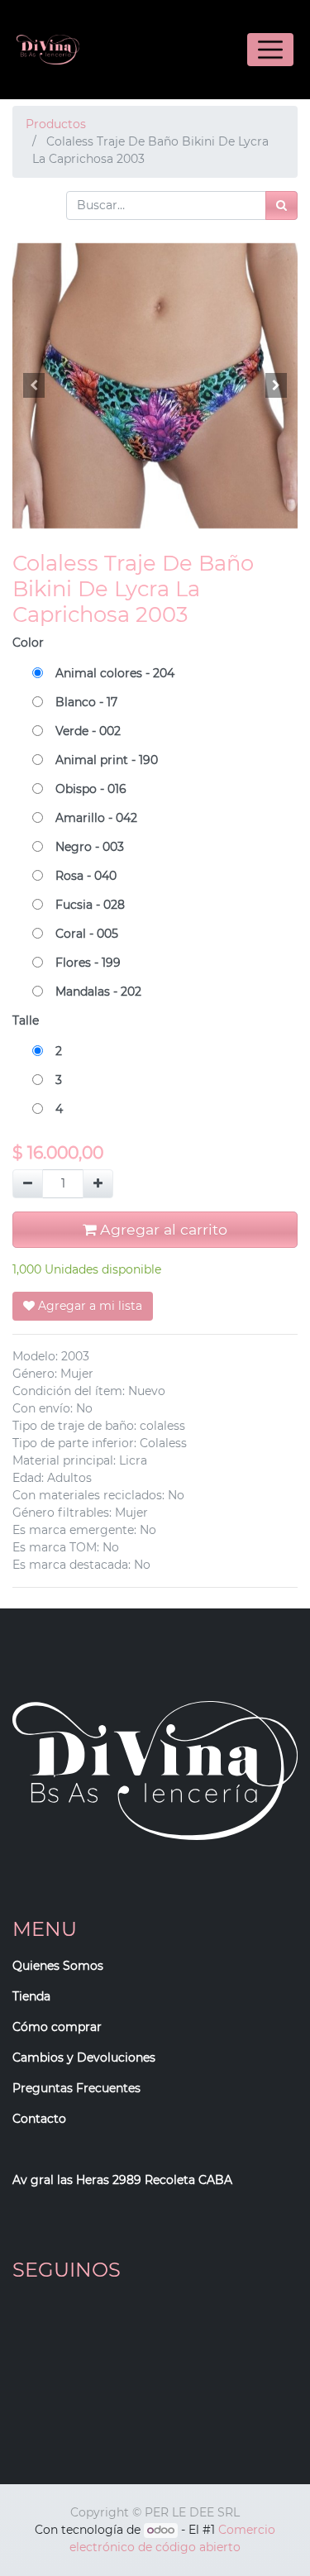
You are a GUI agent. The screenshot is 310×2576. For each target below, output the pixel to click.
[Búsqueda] (281, 206)
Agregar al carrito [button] (162, 1229)
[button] (34, 385)
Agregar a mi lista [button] (88, 1306)
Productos (56, 124)
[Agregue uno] (98, 1184)
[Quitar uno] (28, 1184)
